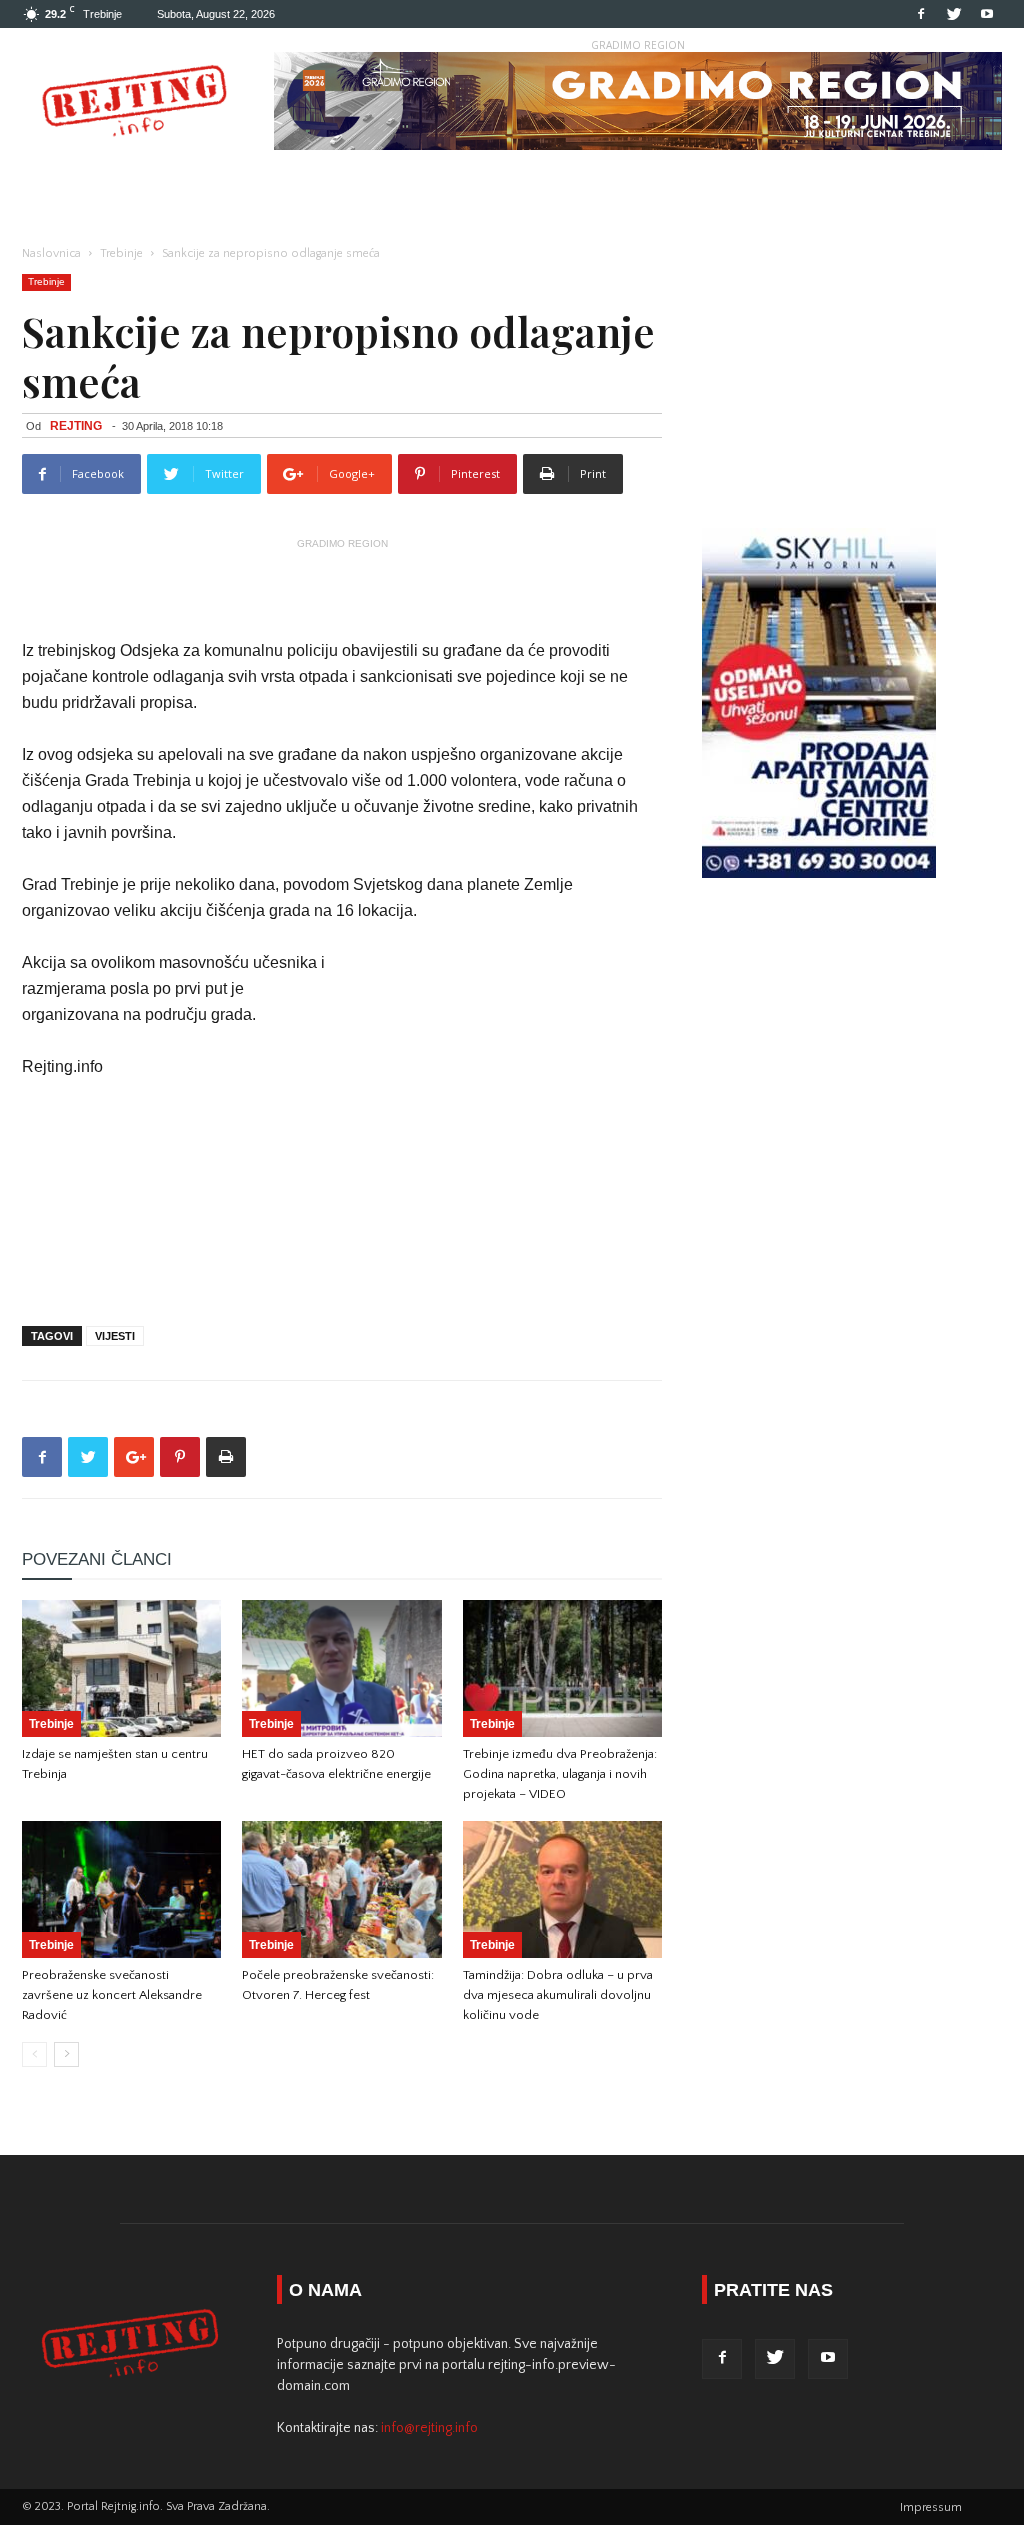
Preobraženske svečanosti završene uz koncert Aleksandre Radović (112, 1995)
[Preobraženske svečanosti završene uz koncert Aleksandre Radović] (121, 1889)
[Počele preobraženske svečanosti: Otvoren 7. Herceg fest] (341, 1889)
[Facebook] (921, 14)
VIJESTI (115, 1336)
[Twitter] (954, 14)
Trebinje (121, 253)
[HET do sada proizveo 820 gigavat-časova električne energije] (341, 1668)
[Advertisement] (342, 587)
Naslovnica (51, 253)
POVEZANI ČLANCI (97, 1559)
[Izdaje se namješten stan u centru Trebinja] (121, 1668)
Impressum (931, 2507)
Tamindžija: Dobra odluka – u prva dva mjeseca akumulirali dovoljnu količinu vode (558, 1995)
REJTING (76, 426)
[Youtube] (987, 14)
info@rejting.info (429, 2428)
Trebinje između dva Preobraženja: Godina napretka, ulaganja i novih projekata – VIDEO (560, 1774)
